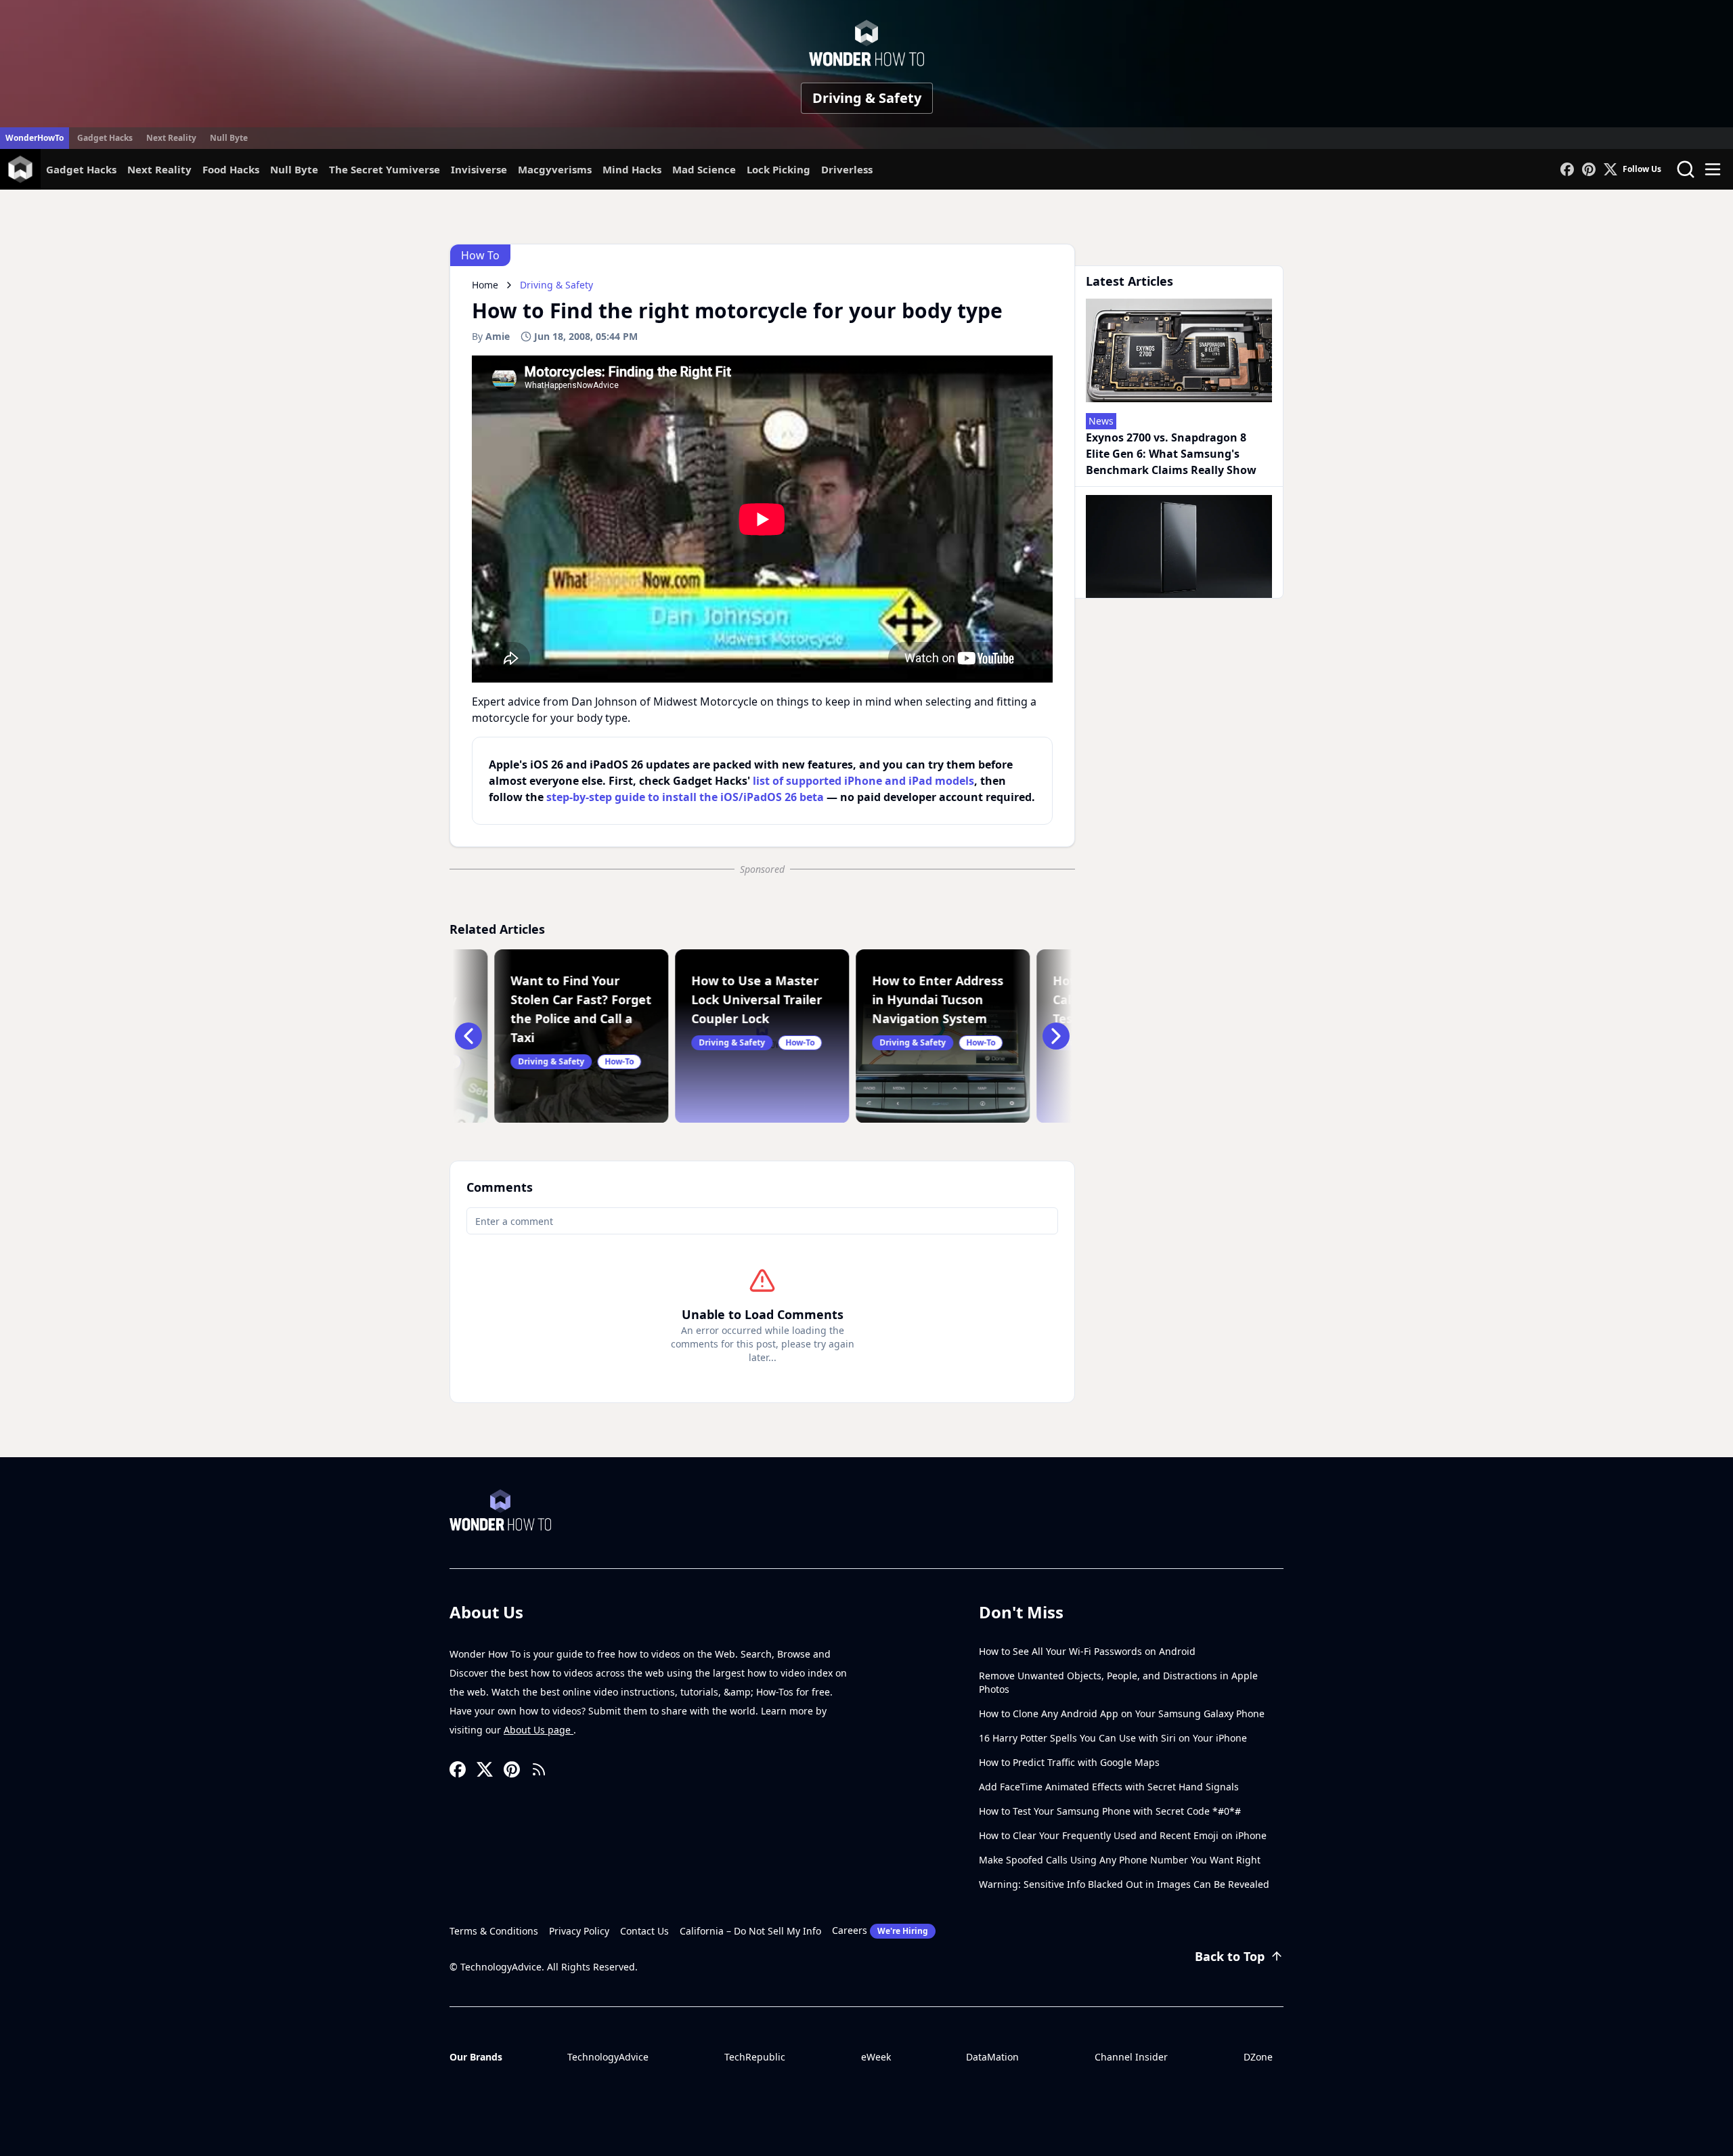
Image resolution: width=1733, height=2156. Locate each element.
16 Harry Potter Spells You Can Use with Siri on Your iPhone (1113, 1738)
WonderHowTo (35, 138)
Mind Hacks (632, 169)
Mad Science (704, 169)
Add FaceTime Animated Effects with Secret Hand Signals (1109, 1787)
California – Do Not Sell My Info (750, 1931)
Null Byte (229, 138)
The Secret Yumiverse (385, 169)
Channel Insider (1131, 2057)
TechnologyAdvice (608, 2057)
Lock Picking (778, 169)
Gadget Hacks (105, 138)
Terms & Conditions (494, 1931)
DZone (1258, 2057)
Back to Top (1230, 1956)
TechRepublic (755, 2057)
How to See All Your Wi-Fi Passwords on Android (1087, 1651)
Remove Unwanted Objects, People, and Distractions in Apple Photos (1118, 1682)
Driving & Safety (867, 98)
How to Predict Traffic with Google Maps (1069, 1762)
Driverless (847, 169)
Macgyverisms (555, 169)
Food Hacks (231, 169)
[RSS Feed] (539, 1769)
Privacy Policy (579, 1931)
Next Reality (171, 138)
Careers (880, 1930)
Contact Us (644, 1931)
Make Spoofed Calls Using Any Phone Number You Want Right (1120, 1860)
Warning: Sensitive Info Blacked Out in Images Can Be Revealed (1124, 1884)
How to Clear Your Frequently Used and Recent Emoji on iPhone (1123, 1835)
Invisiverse (479, 169)
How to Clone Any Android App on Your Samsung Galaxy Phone (1122, 1713)
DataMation (992, 2057)
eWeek (876, 2057)
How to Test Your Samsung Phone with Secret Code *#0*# (1110, 1811)
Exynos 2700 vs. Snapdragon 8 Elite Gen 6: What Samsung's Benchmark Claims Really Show (1171, 454)
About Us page (539, 1730)
